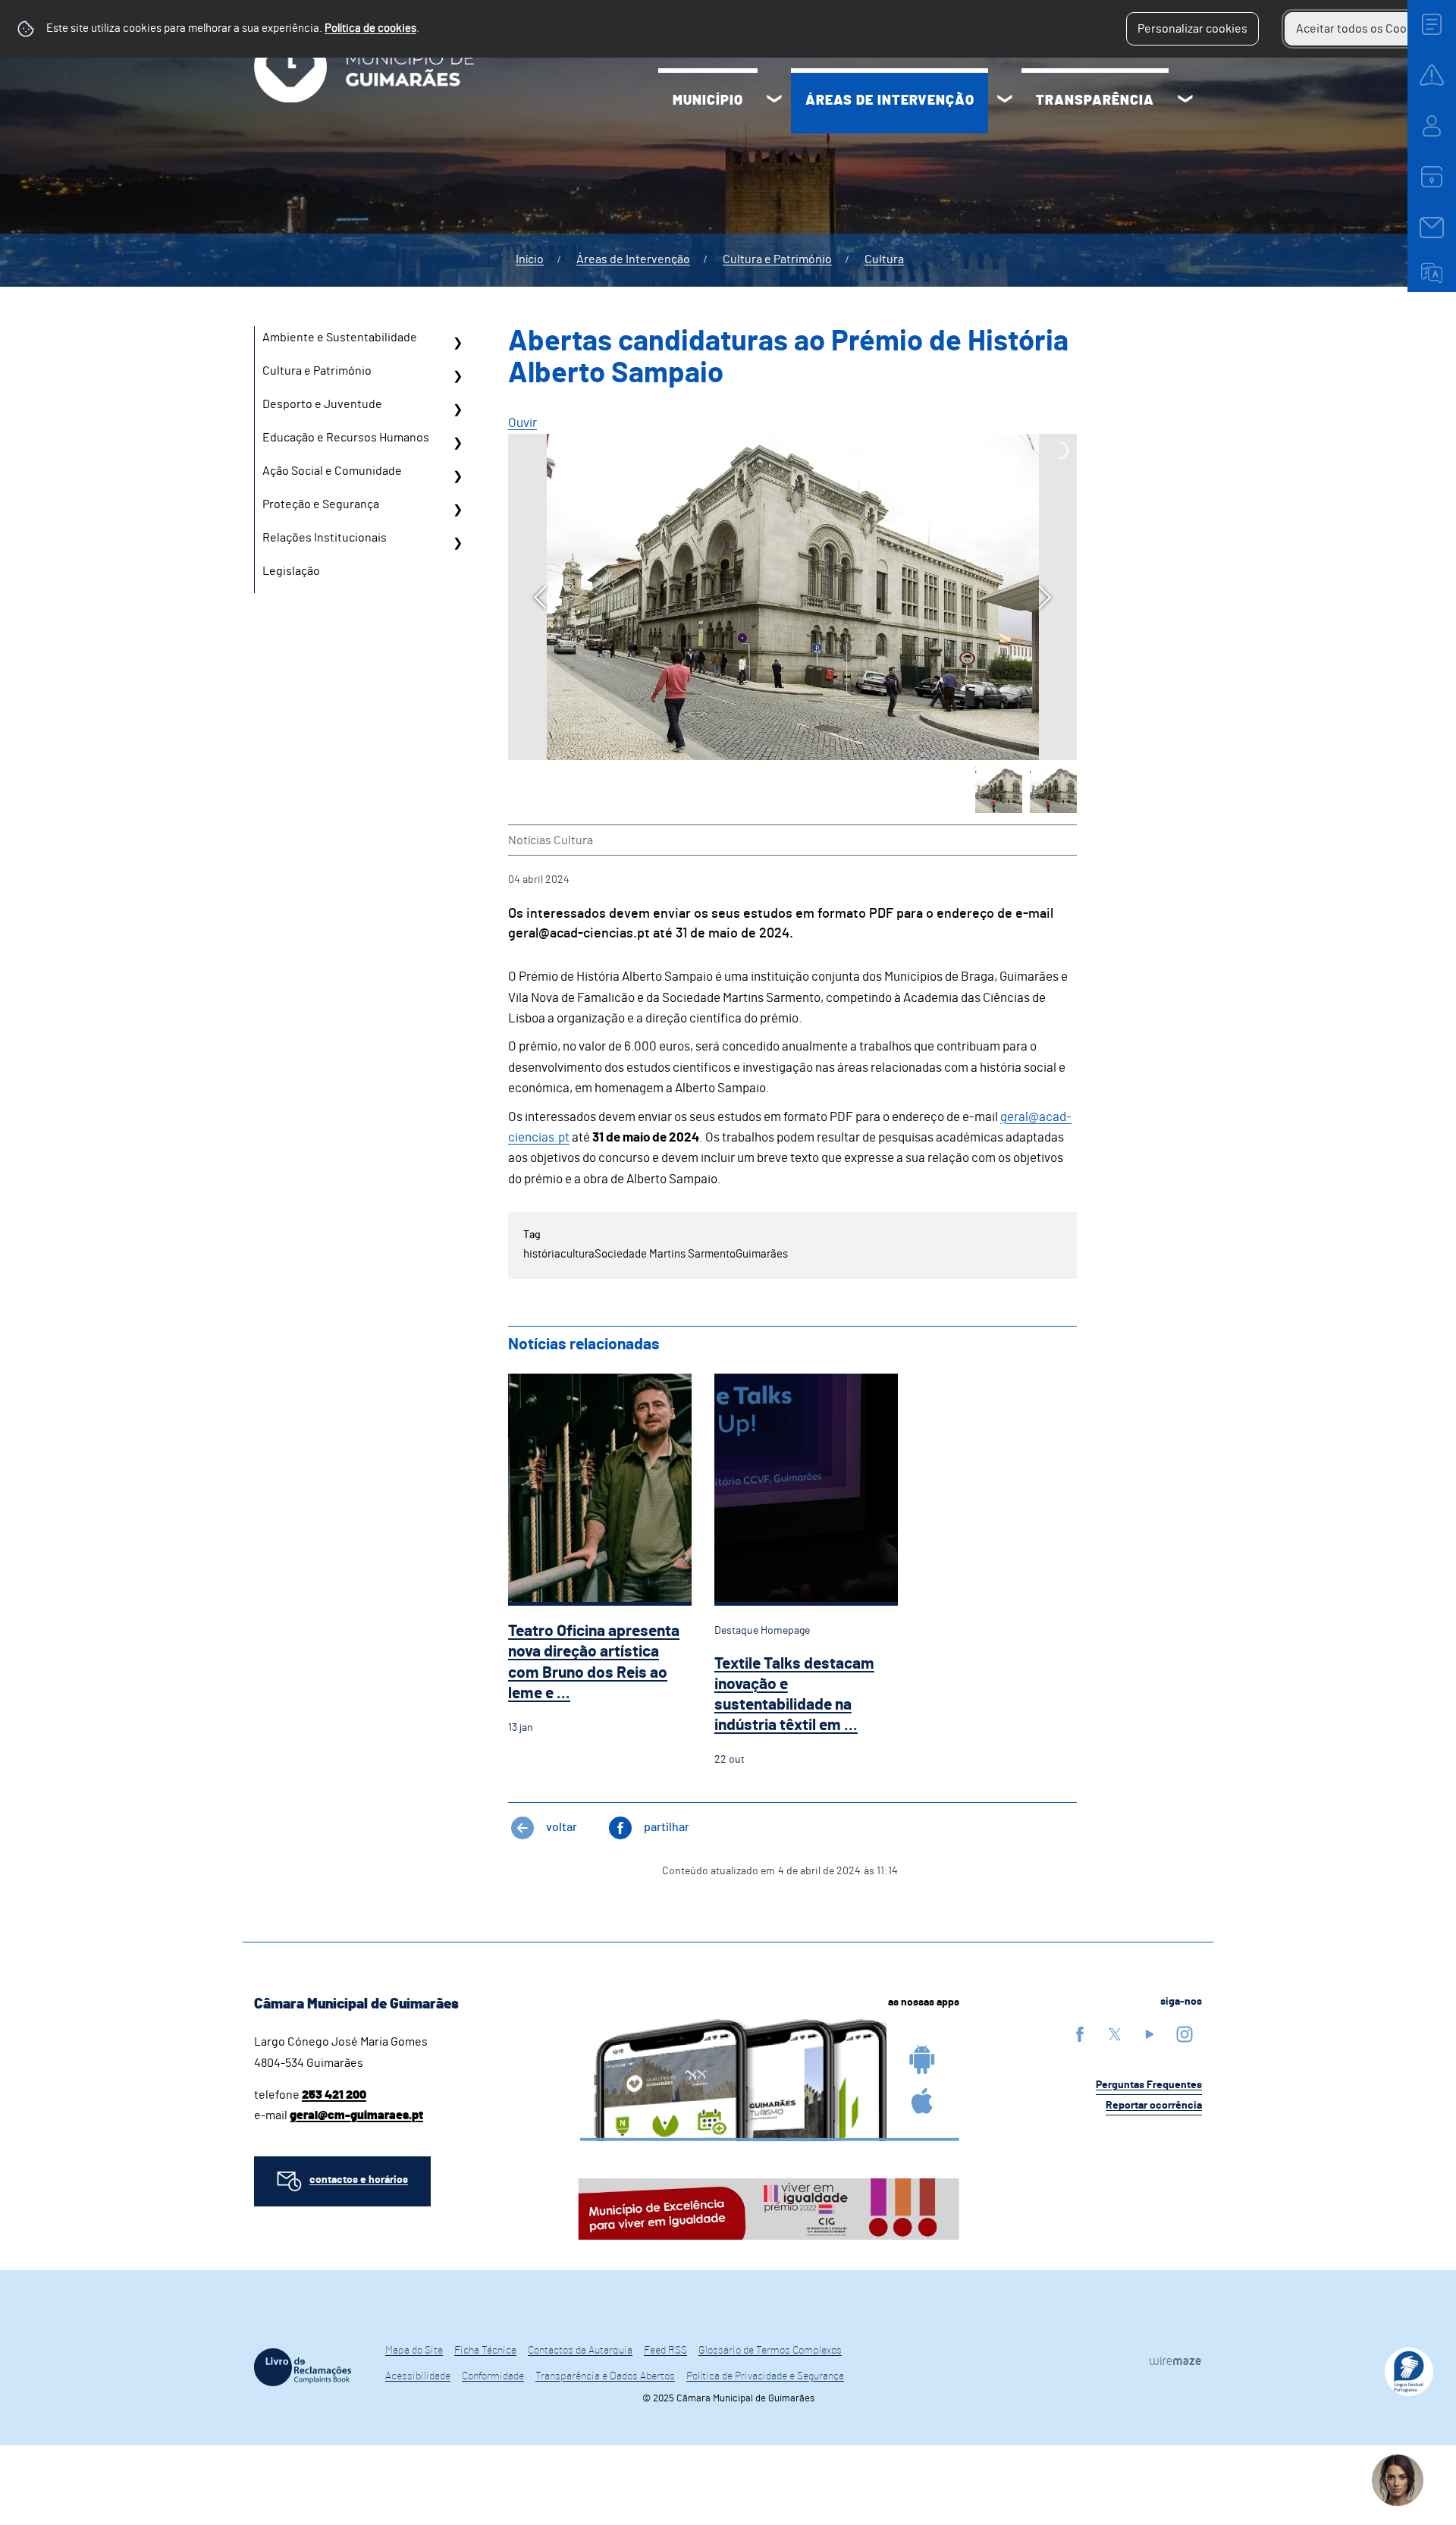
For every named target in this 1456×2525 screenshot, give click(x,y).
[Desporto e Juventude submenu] (457, 410)
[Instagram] (1185, 2034)
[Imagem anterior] (540, 597)
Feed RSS (665, 2351)
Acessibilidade (418, 2376)
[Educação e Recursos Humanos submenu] (457, 443)
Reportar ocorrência (1154, 2106)
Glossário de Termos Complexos (770, 2351)
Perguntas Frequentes (1149, 2085)
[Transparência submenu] (1185, 101)
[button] (999, 790)
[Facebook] (1080, 2034)
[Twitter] (1115, 2034)
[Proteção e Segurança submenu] (457, 510)
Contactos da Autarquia (580, 2351)
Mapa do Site (414, 2351)
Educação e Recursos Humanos (346, 438)
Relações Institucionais (325, 538)
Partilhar (667, 1827)
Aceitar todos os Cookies (1362, 29)
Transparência (1095, 101)
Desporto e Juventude (322, 404)
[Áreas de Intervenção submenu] (1005, 101)
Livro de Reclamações (303, 2367)
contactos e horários (359, 2180)
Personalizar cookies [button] (1192, 29)
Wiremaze (1175, 2360)
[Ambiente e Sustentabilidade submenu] (457, 343)
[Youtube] (1150, 2034)
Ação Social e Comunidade (332, 471)
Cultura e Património (777, 259)
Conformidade (493, 2376)
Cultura (884, 259)
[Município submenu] (774, 101)
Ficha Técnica (485, 2351)
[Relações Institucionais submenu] (457, 543)
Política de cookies (370, 28)
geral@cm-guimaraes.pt (356, 2115)
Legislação (291, 571)
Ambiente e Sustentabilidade (340, 338)
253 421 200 (334, 2095)
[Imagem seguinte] (1045, 597)
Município (708, 101)
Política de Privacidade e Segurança (765, 2376)
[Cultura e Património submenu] (457, 376)
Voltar (562, 1827)
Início (530, 259)
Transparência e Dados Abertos (605, 2376)
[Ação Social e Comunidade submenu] (457, 476)
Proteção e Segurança (321, 504)
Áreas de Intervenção (890, 101)
